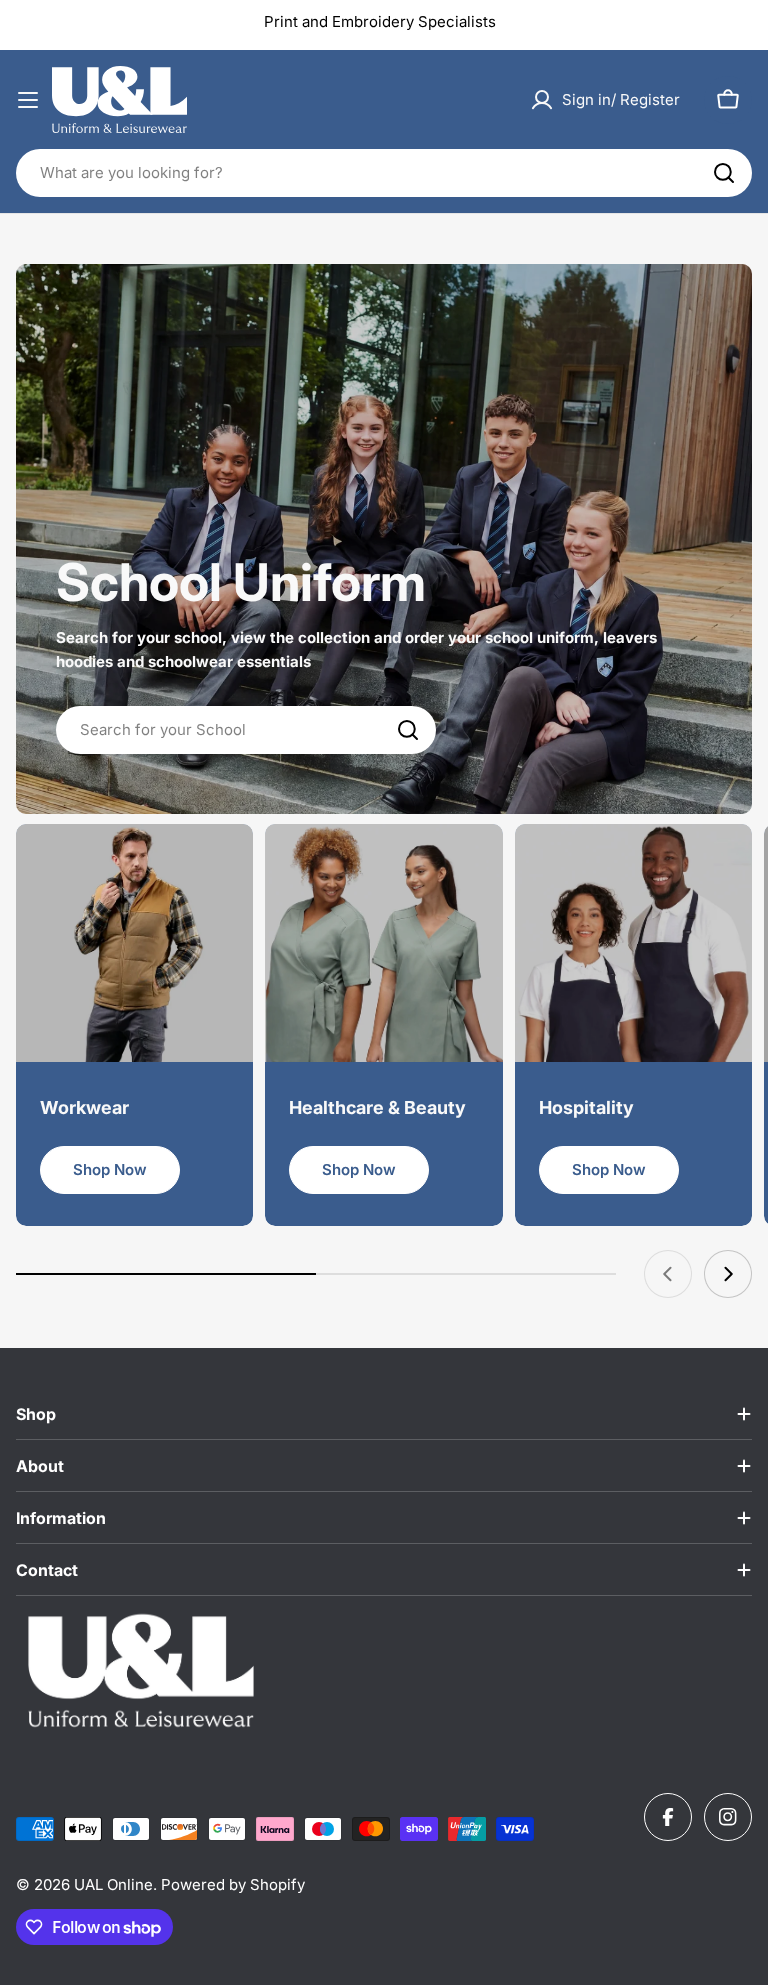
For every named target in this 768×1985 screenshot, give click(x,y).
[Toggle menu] (28, 100)
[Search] (724, 173)
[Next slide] (728, 1274)
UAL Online (113, 1884)
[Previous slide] (668, 1274)
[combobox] (384, 173)
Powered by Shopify (233, 1884)
